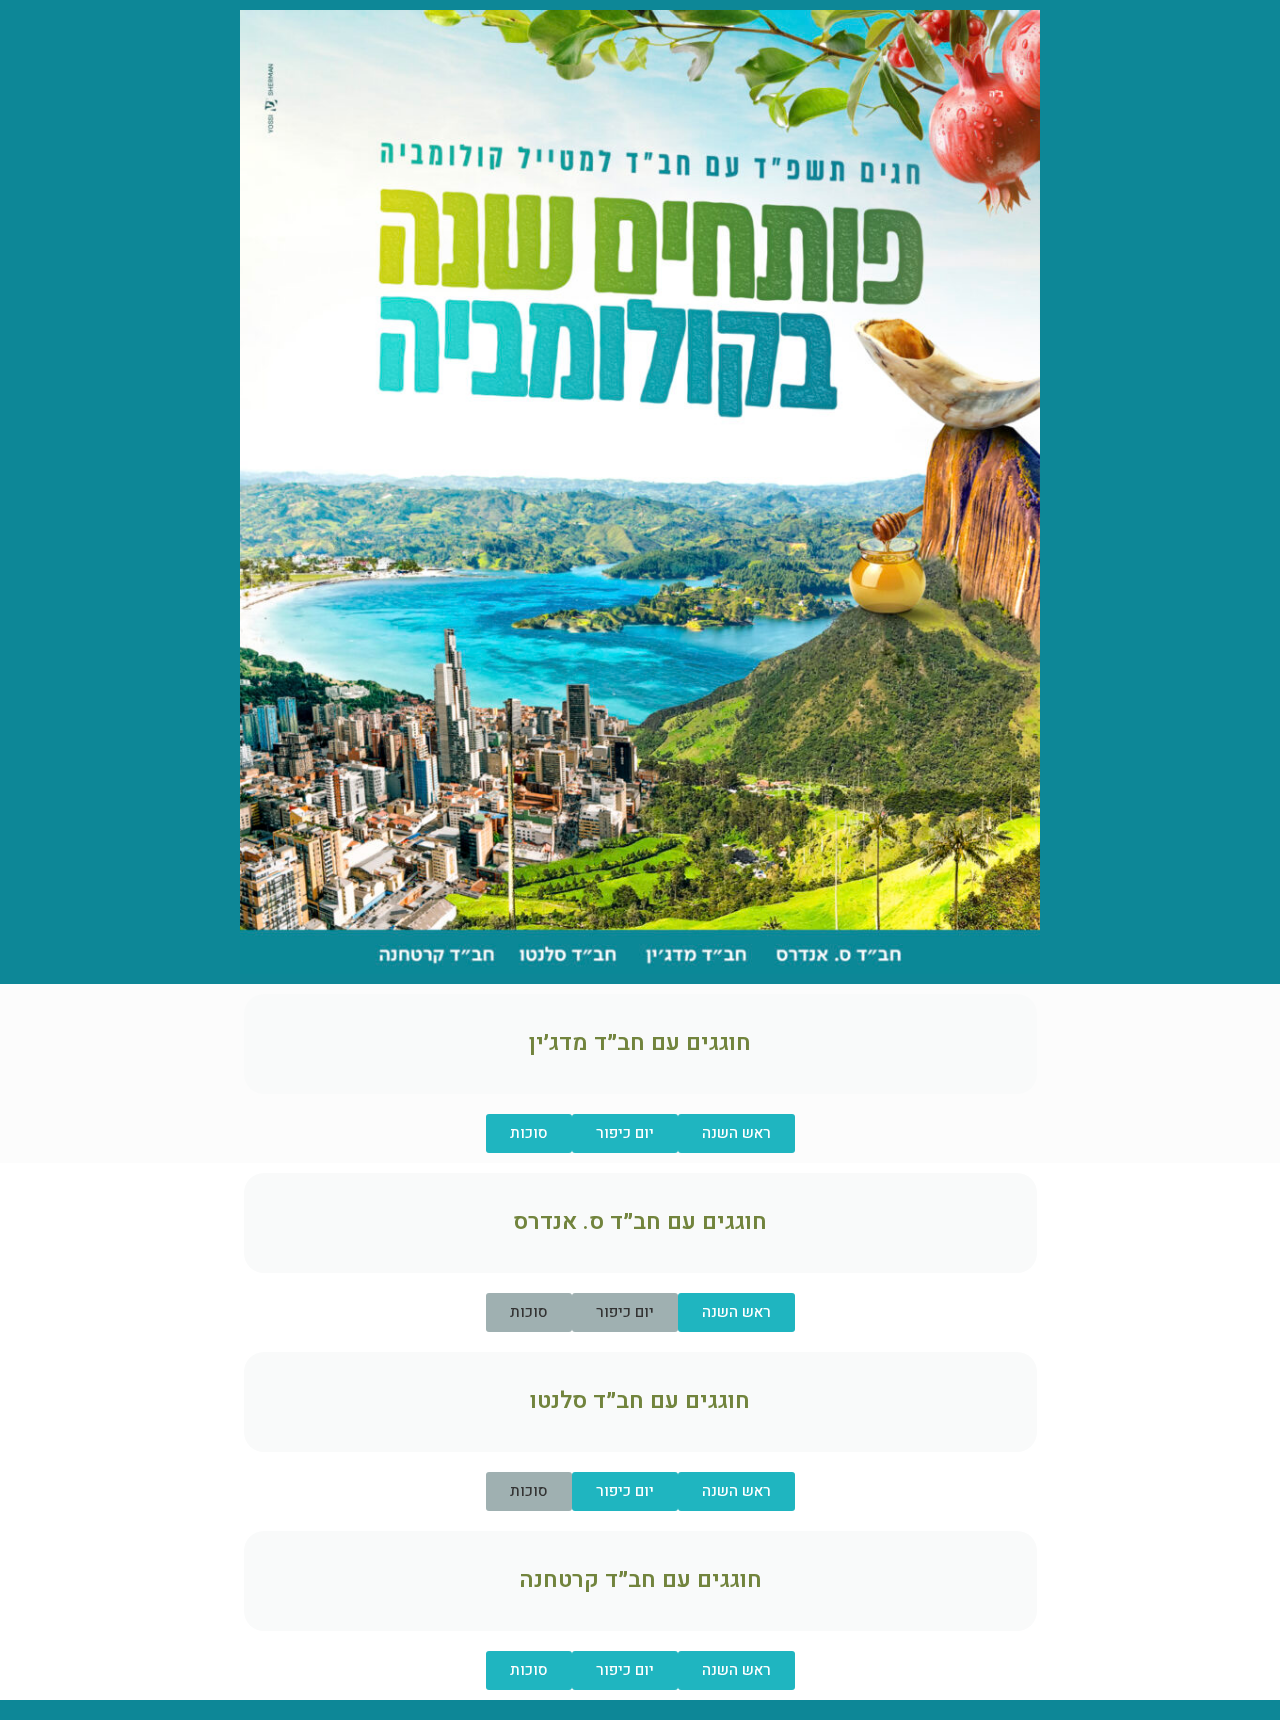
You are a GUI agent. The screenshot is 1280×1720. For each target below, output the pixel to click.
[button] (625, 1312)
